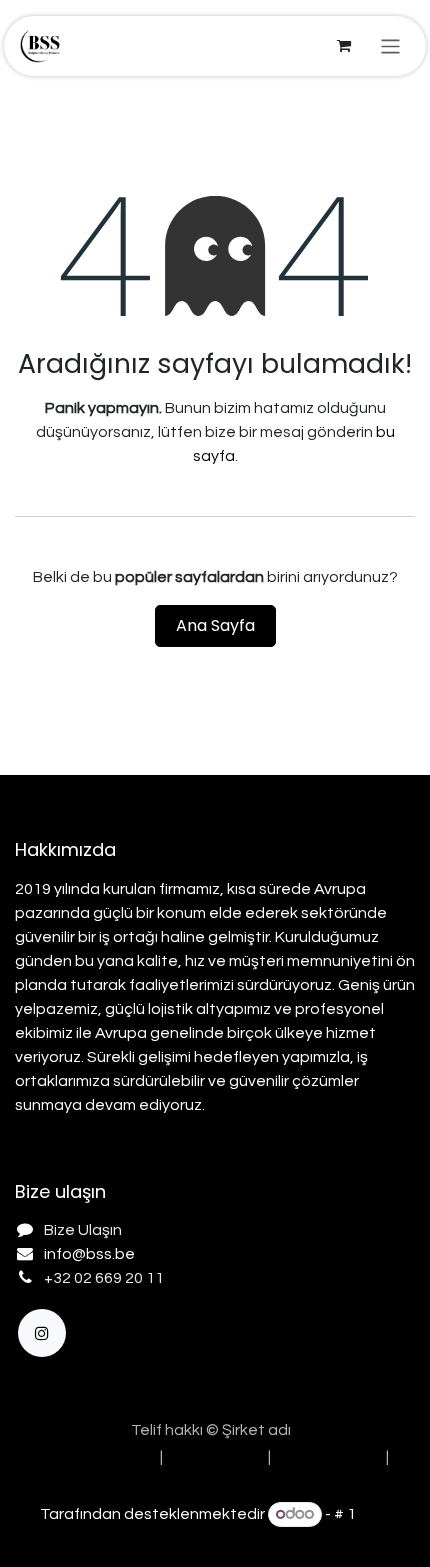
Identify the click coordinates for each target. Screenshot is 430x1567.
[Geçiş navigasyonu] (390, 45)
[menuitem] (91, 1457)
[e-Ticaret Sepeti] (344, 46)
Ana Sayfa (215, 625)
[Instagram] (42, 1333)
